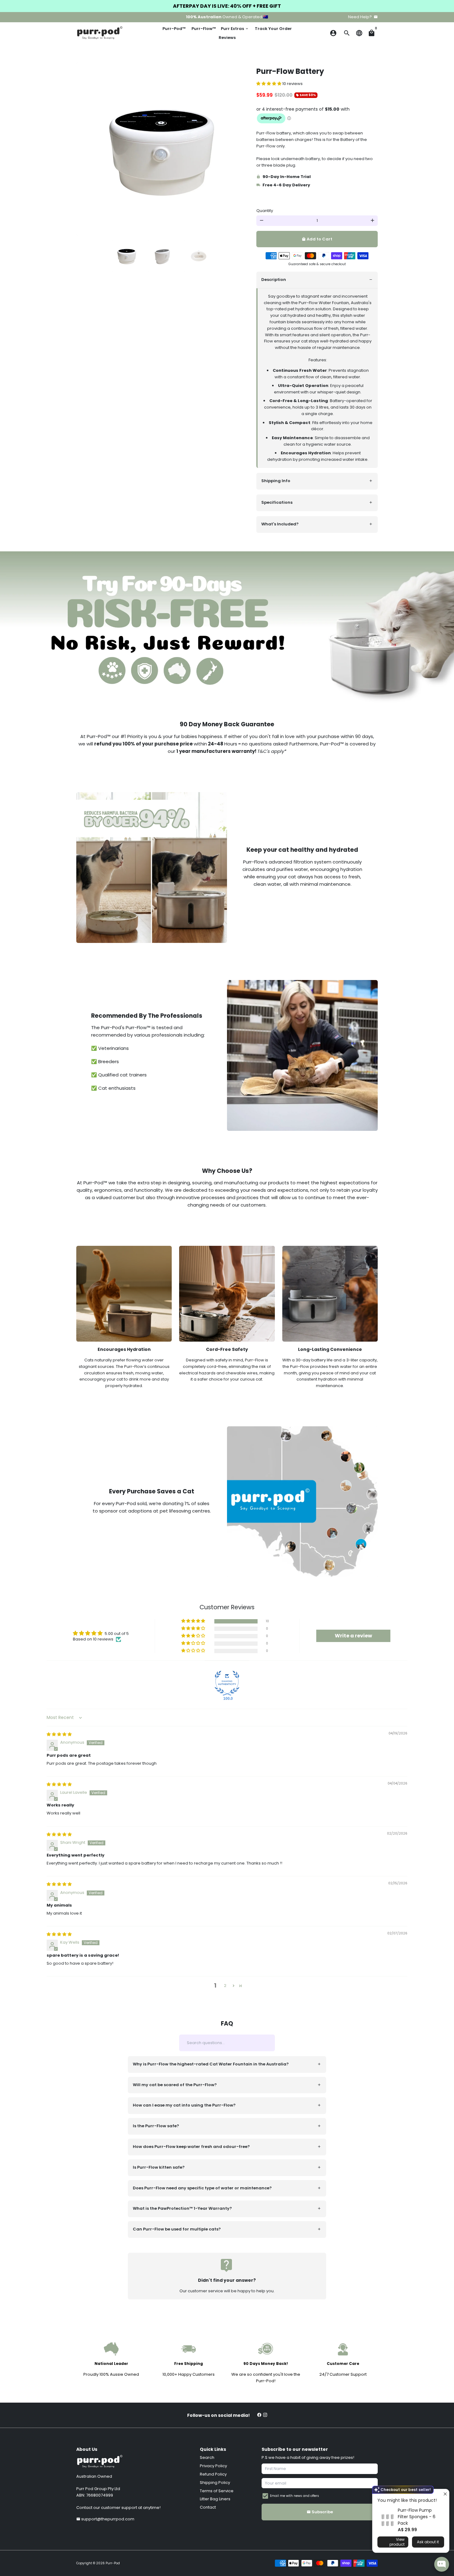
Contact (208, 2507)
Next (241, 149)
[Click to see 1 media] (127, 256)
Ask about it (428, 2542)
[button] (269, 84)
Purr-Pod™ (174, 29)
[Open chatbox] (442, 2564)
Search (207, 2457)
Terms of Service (217, 2491)
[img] (59, 1734)
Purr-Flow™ (204, 29)
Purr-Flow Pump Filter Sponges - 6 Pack (417, 2517)
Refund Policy (213, 2474)
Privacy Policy (213, 2466)
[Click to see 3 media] (199, 256)
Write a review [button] (353, 1636)
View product (397, 2542)
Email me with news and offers (294, 2496)
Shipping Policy (215, 2483)
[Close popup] (444, 2495)
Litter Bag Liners (215, 2499)
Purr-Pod (113, 2563)
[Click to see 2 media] (163, 256)
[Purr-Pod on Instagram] (265, 2415)
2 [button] (225, 1986)
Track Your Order (273, 29)
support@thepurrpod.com (105, 2519)
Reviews (227, 38)
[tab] (317, 280)
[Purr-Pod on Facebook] (259, 2415)
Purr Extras (235, 29)
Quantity (265, 211)
